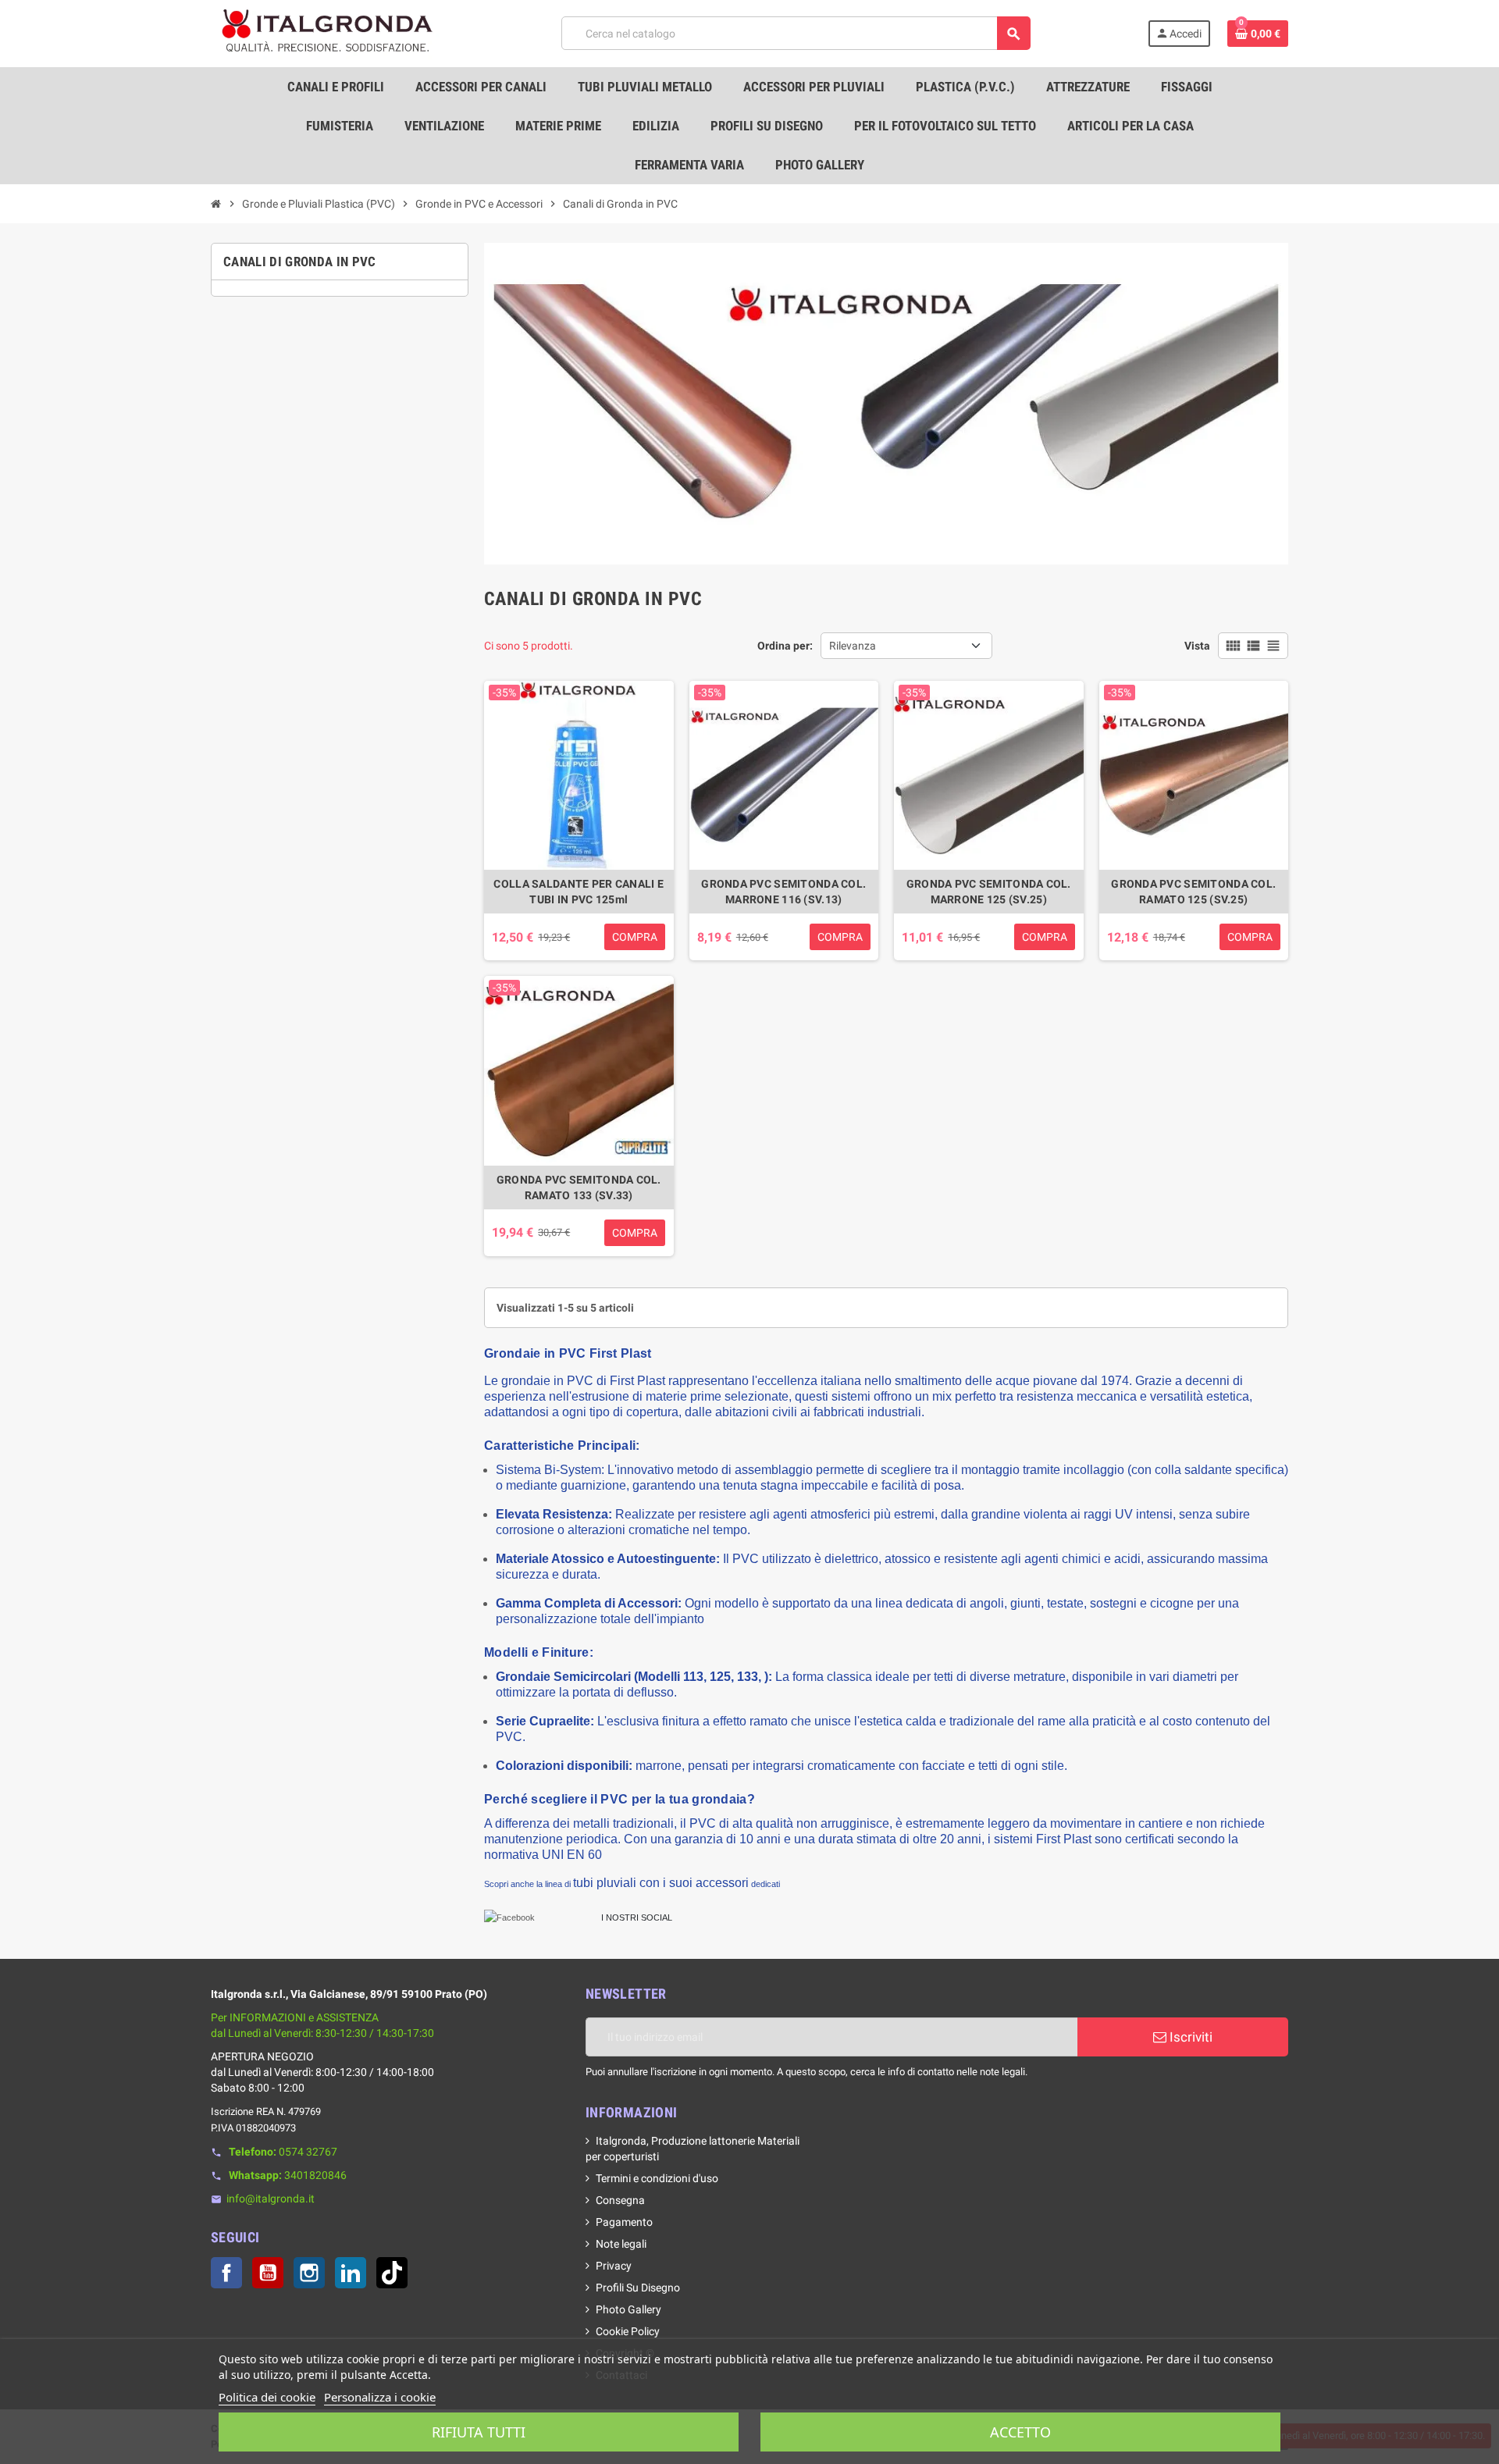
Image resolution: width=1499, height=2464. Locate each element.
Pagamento (624, 2222)
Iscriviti (1189, 2037)
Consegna (620, 2200)
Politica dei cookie (267, 2397)
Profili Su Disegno (638, 2288)
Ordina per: (785, 646)
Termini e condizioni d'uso (657, 2178)
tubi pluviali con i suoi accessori (661, 1883)
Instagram (309, 2273)
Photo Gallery (628, 2309)
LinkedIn (351, 2273)
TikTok (392, 2273)
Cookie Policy (628, 2331)
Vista (1197, 646)
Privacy (614, 2266)
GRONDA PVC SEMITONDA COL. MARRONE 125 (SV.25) (989, 892)
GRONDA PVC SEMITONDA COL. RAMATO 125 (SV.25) (1193, 892)
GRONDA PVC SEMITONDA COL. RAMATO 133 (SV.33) (579, 1187)
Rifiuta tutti (479, 2432)
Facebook (226, 2273)
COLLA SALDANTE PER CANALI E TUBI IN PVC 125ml (579, 892)
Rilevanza (853, 646)
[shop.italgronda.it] (328, 33)
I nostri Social (637, 1917)
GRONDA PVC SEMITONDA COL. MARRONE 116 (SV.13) (783, 892)
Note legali (621, 2244)
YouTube (268, 2273)
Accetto (1020, 2432)
